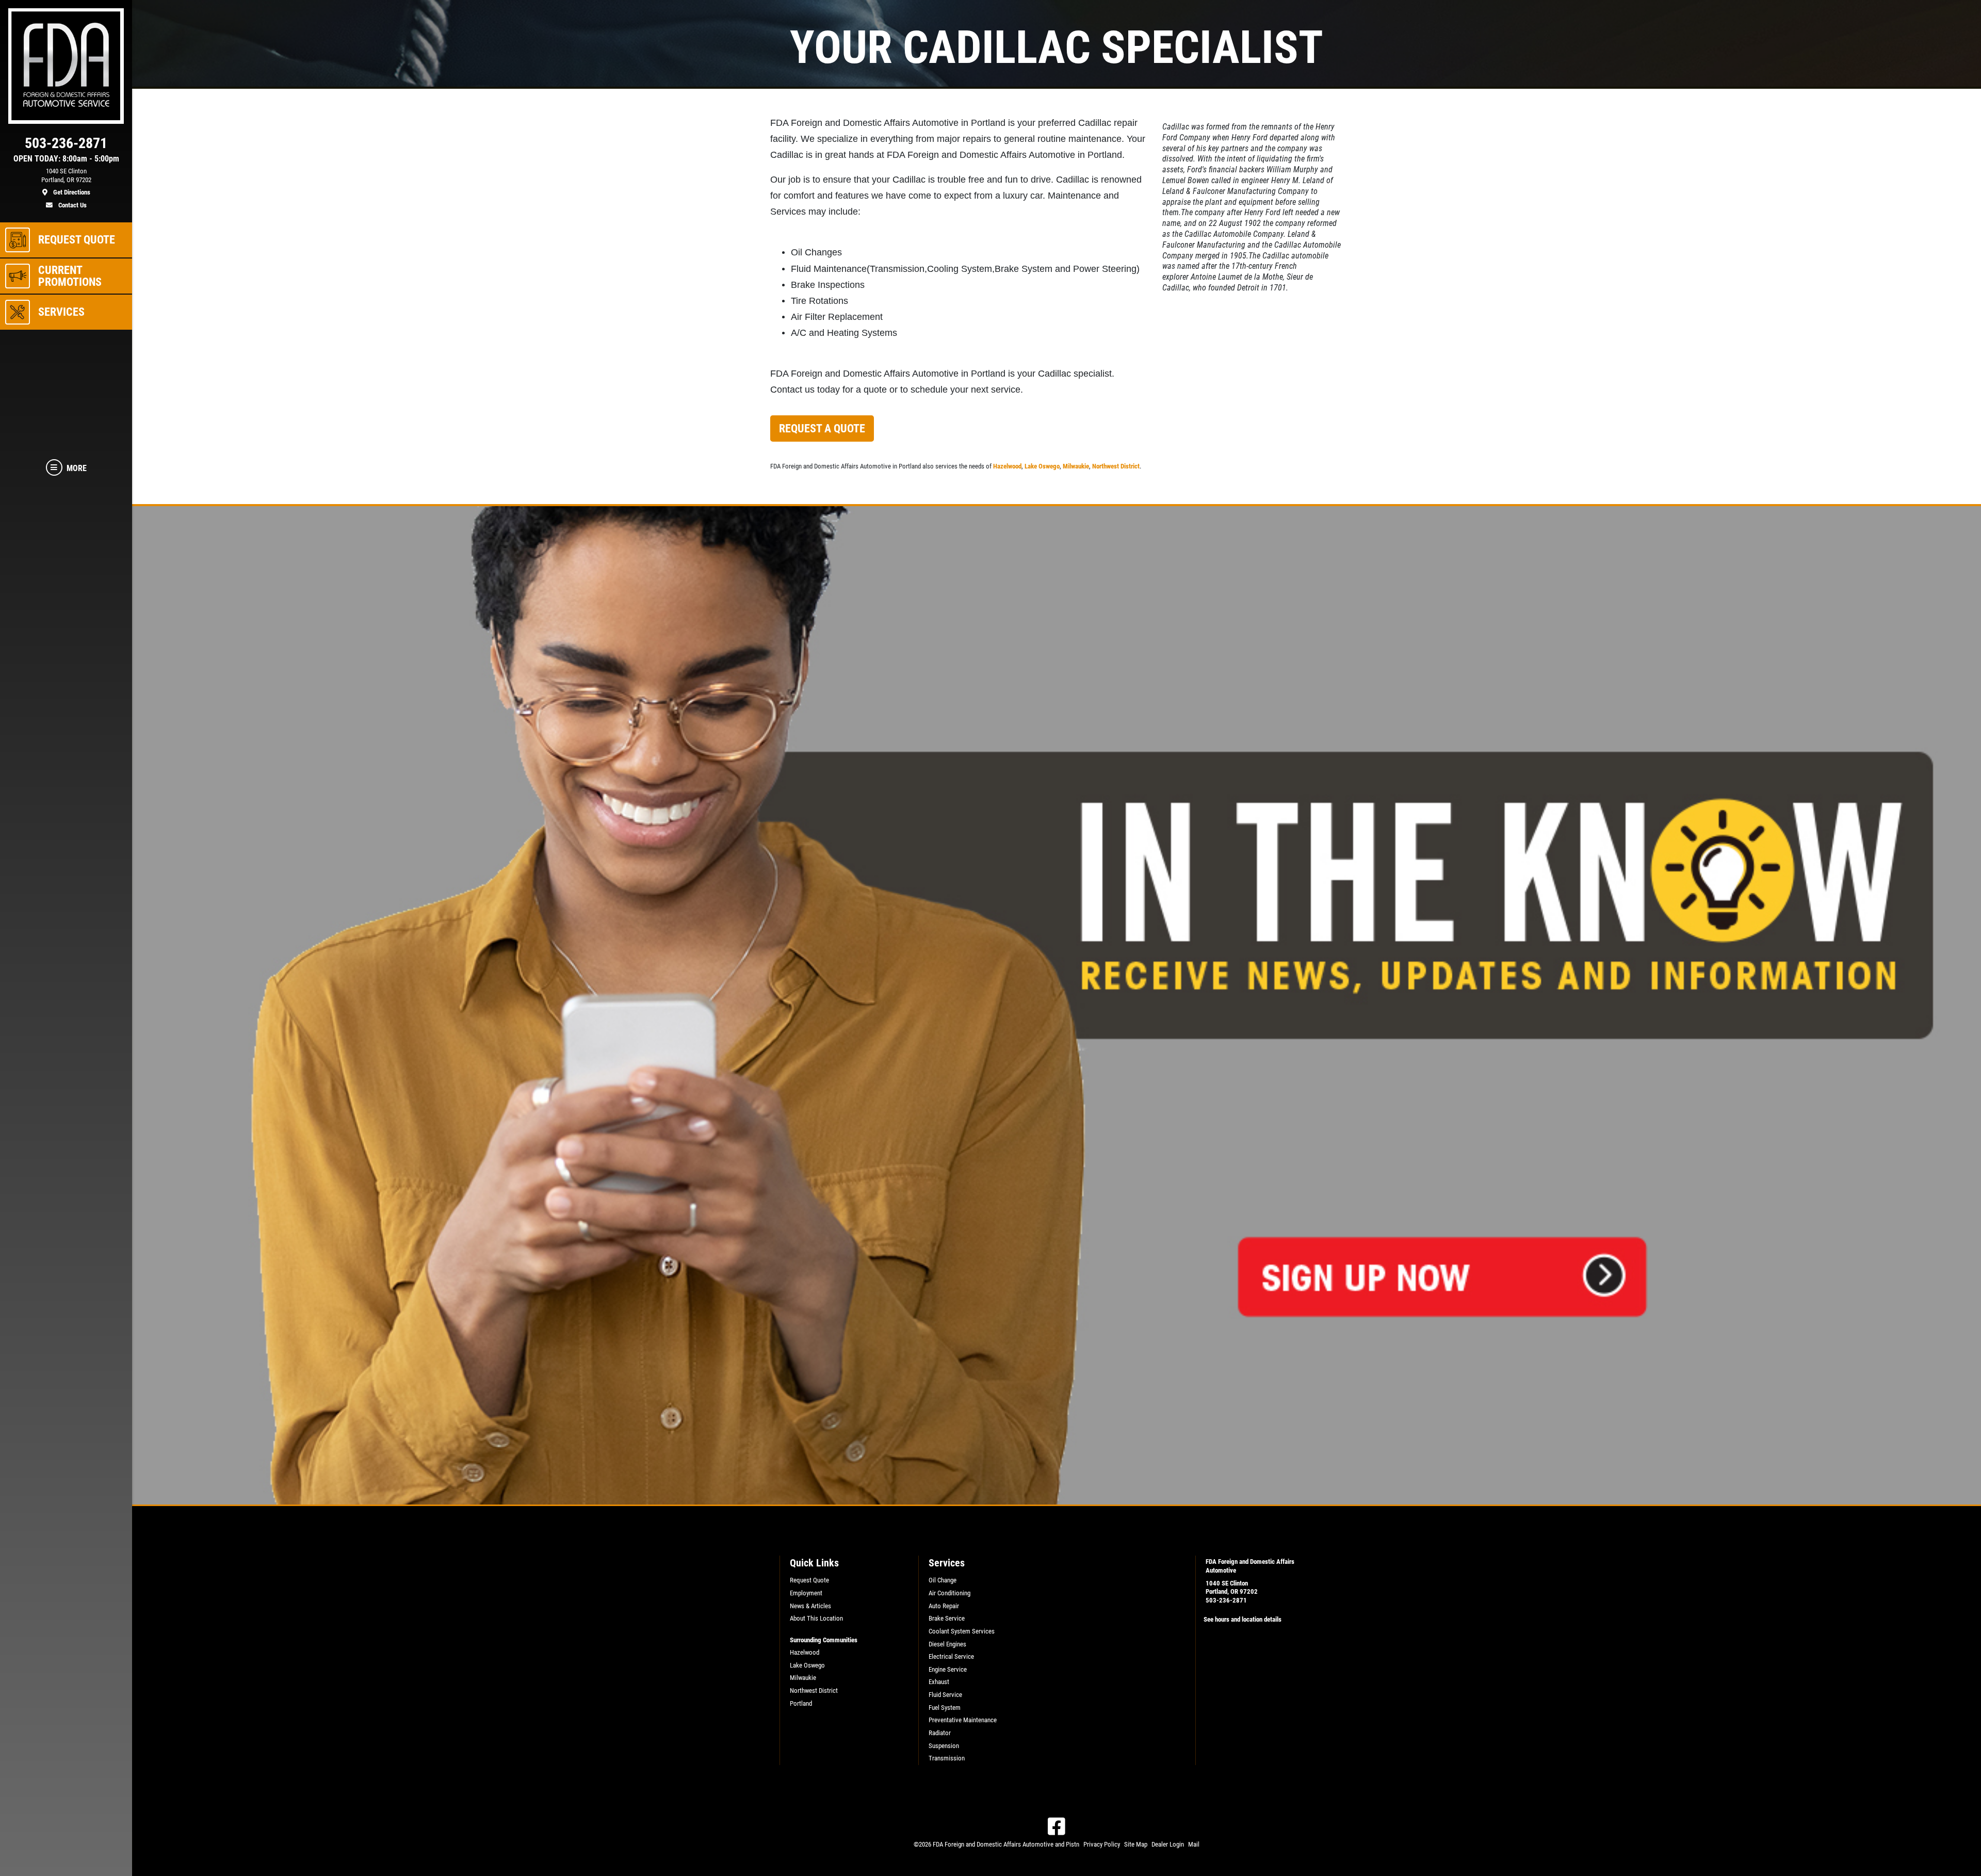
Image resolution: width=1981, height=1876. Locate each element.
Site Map (1136, 1844)
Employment (806, 1593)
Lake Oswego (1042, 466)
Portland (801, 1703)
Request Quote (809, 1580)
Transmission (947, 1758)
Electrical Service (951, 1656)
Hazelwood (1007, 466)
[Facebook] (1057, 1826)
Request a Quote (822, 428)
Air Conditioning (949, 1593)
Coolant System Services (962, 1631)
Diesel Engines (947, 1644)
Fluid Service (945, 1695)
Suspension (944, 1746)
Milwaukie (1076, 466)
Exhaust (939, 1682)
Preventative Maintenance (963, 1720)
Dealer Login (1168, 1844)
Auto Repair (944, 1606)
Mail (1194, 1844)
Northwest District (1116, 466)
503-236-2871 (1226, 1600)
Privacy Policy (1102, 1844)
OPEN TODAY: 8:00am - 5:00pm (66, 159)
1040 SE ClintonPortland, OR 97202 (1232, 1588)
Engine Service (948, 1669)
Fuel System (945, 1708)
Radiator (940, 1733)
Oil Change (943, 1580)
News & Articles (810, 1606)
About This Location (816, 1618)
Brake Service (947, 1618)
